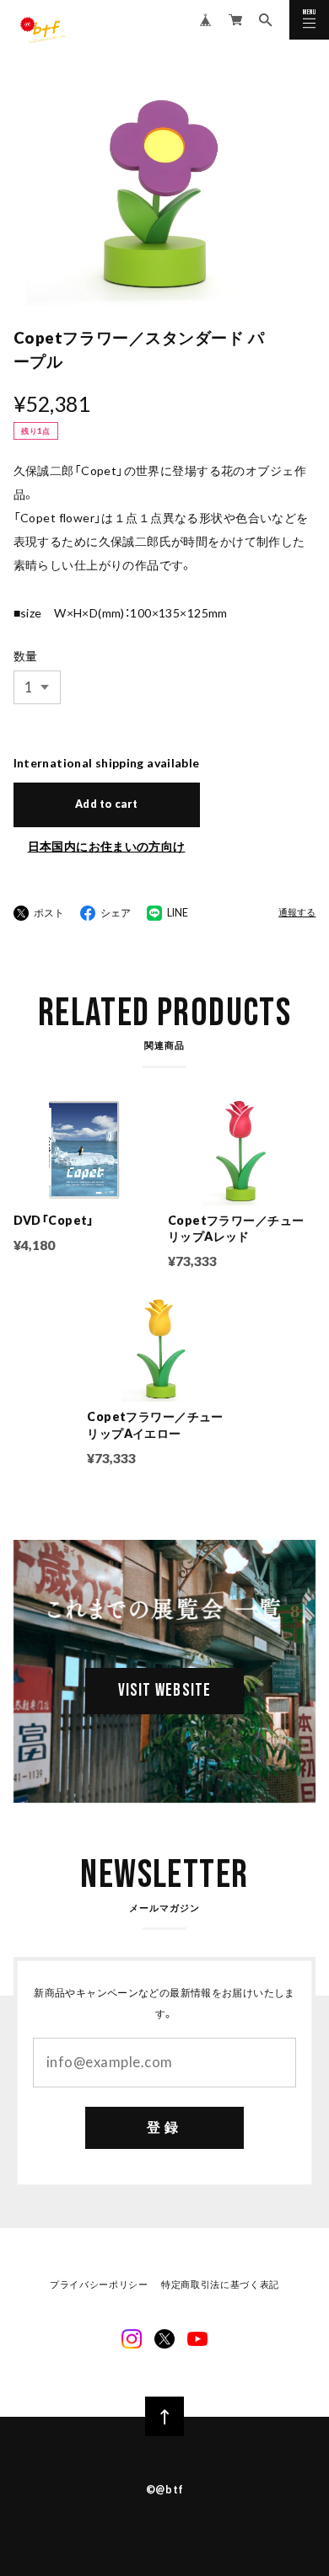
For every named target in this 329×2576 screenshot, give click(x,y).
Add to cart (106, 804)
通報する (297, 913)
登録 (164, 2127)
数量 (26, 656)
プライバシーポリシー (99, 2285)
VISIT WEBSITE (165, 1691)
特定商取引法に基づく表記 (220, 2285)
